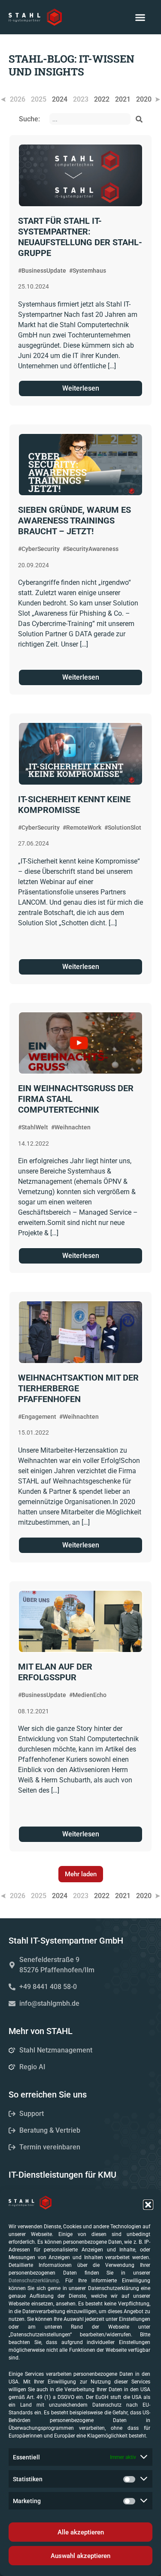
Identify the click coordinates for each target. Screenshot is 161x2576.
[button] (148, 2205)
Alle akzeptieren (81, 2532)
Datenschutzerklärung (34, 2281)
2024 (60, 99)
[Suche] (139, 119)
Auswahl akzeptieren (80, 2556)
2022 (102, 99)
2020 (144, 99)
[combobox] (90, 119)
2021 (123, 99)
